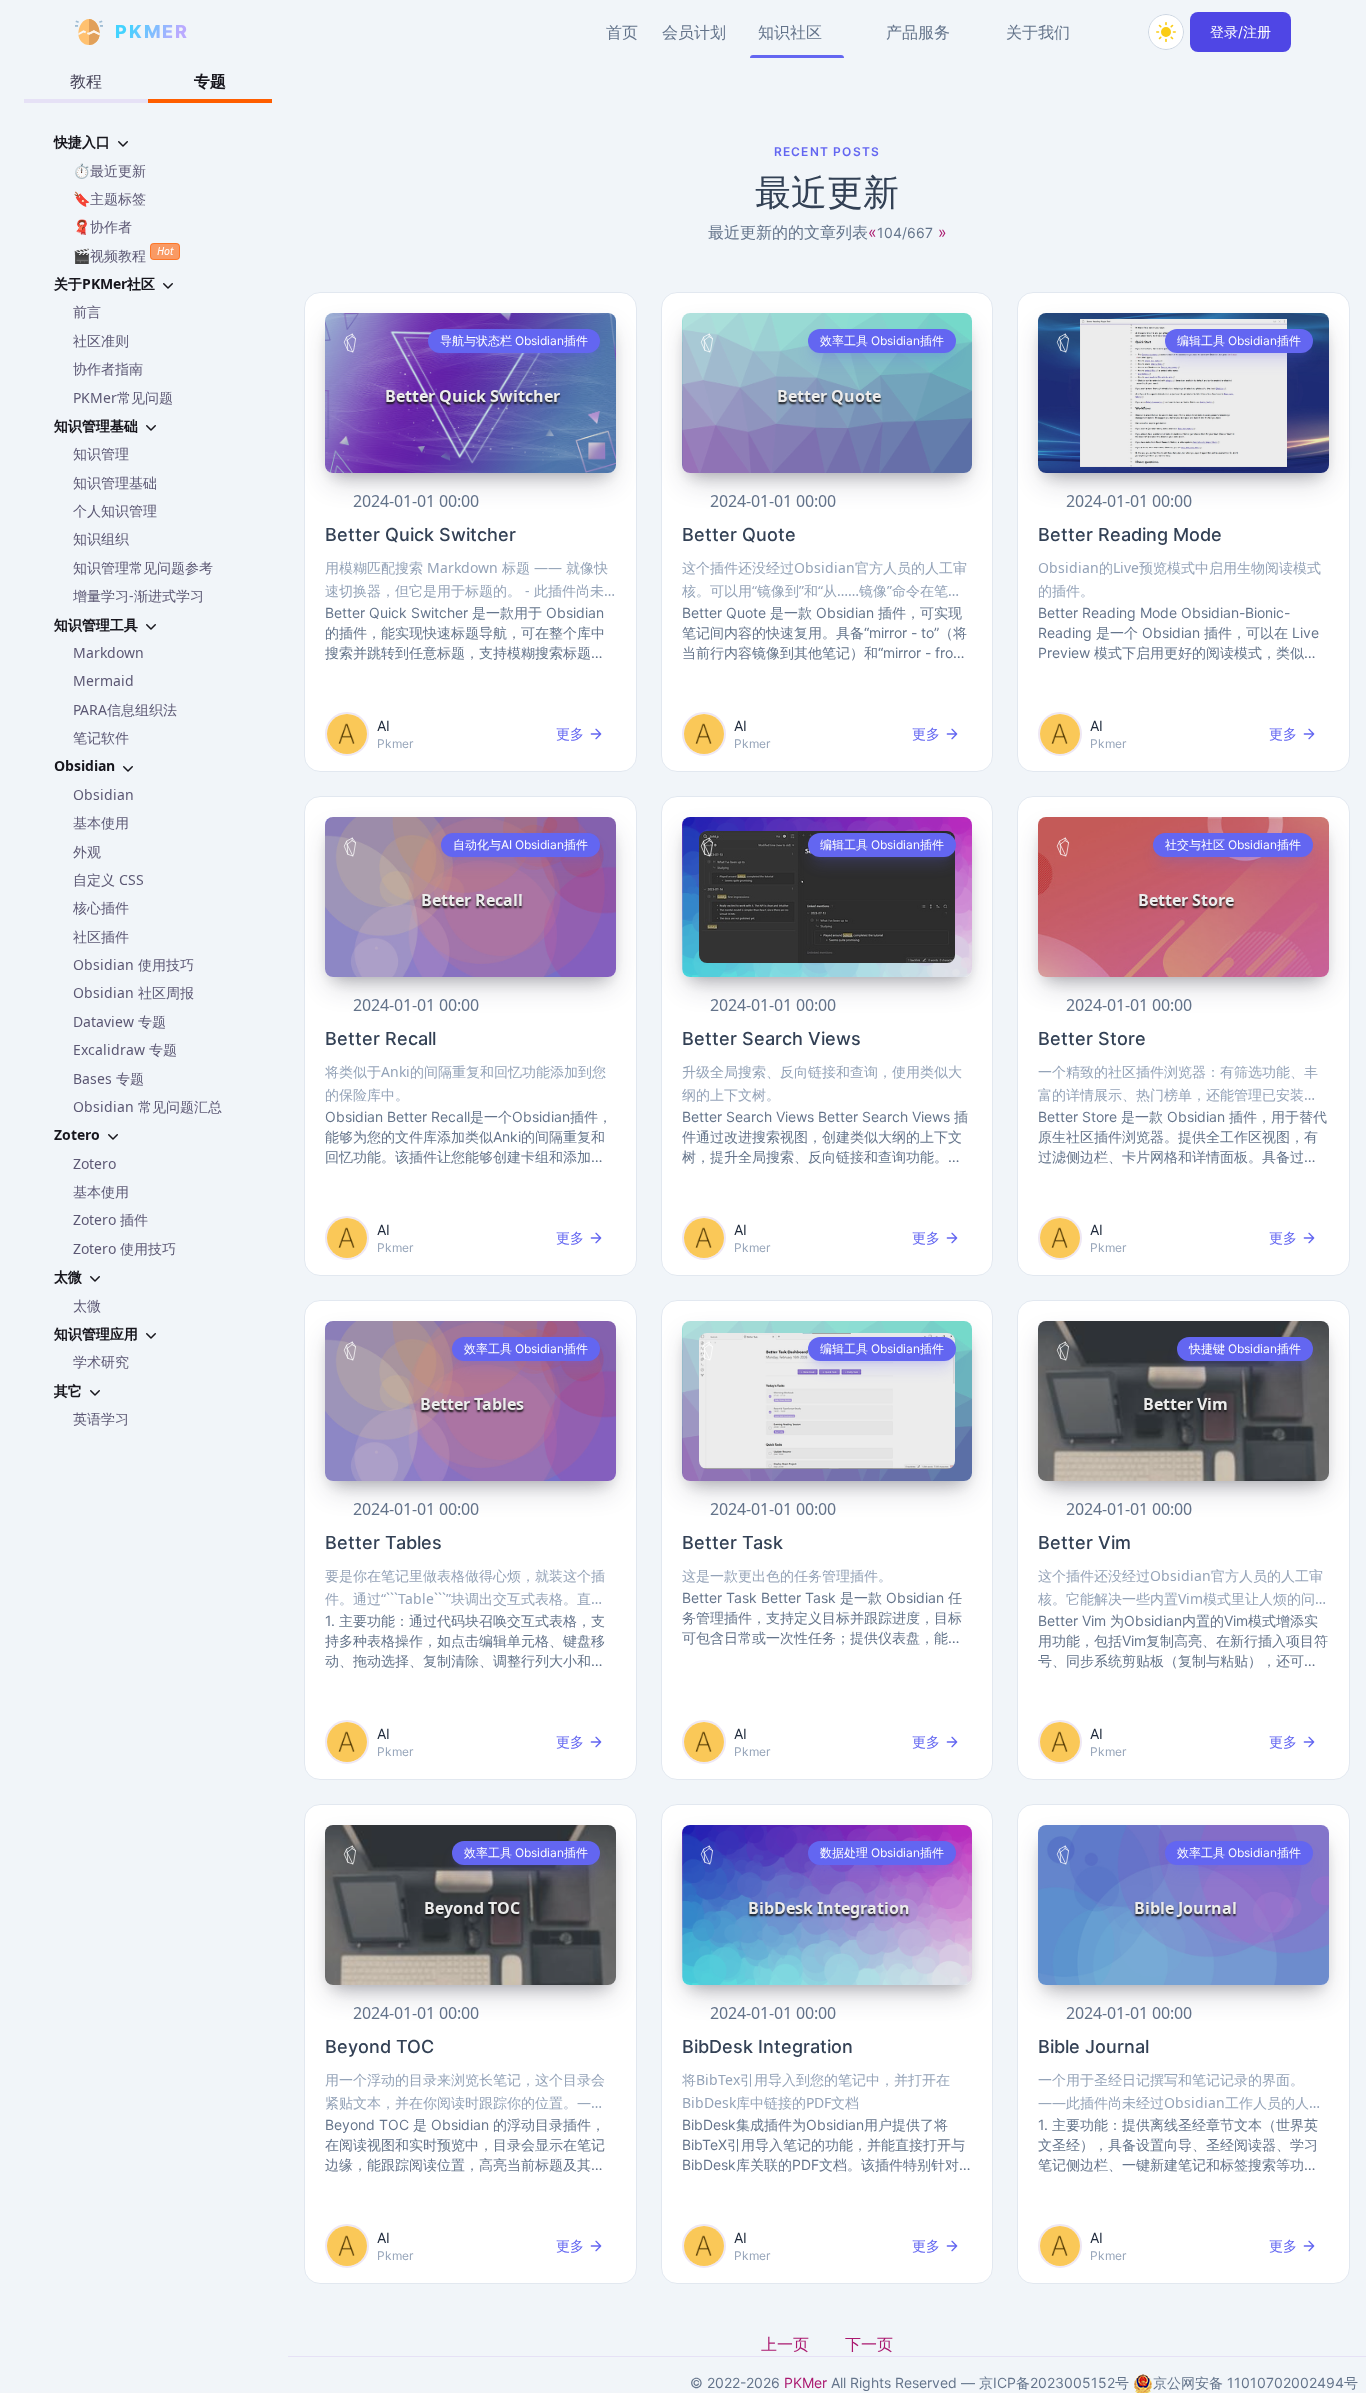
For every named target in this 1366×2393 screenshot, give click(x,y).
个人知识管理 (115, 510)
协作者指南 (108, 368)
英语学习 (101, 1418)
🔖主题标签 (109, 198)
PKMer (805, 2382)
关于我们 (1038, 32)
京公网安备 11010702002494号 (1255, 2382)
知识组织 (101, 538)
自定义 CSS (108, 879)
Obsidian (103, 794)
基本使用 (101, 822)
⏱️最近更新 (109, 170)
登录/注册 (1240, 31)
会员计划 (694, 32)
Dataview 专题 (119, 1021)
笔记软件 (101, 737)
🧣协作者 (102, 226)
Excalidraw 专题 (125, 1049)
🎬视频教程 (123, 254)
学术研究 (101, 1361)
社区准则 (101, 340)
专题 (210, 81)
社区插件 (101, 936)
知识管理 (101, 453)
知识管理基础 (115, 482)
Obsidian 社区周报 (133, 992)
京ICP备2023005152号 (1054, 2382)
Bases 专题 (108, 1078)
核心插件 (101, 907)
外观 (87, 851)
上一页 (787, 2344)
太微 (87, 1305)
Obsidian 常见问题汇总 (147, 1106)
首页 (622, 32)
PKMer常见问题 (123, 397)
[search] (1118, 32)
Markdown (108, 652)
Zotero (94, 1163)
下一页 (869, 2344)
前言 (87, 311)
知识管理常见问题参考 (143, 567)
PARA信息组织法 (125, 709)
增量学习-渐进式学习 (138, 595)
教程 (86, 81)
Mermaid (103, 680)
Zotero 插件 (110, 1219)
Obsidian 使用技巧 (133, 964)
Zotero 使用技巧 (124, 1248)
